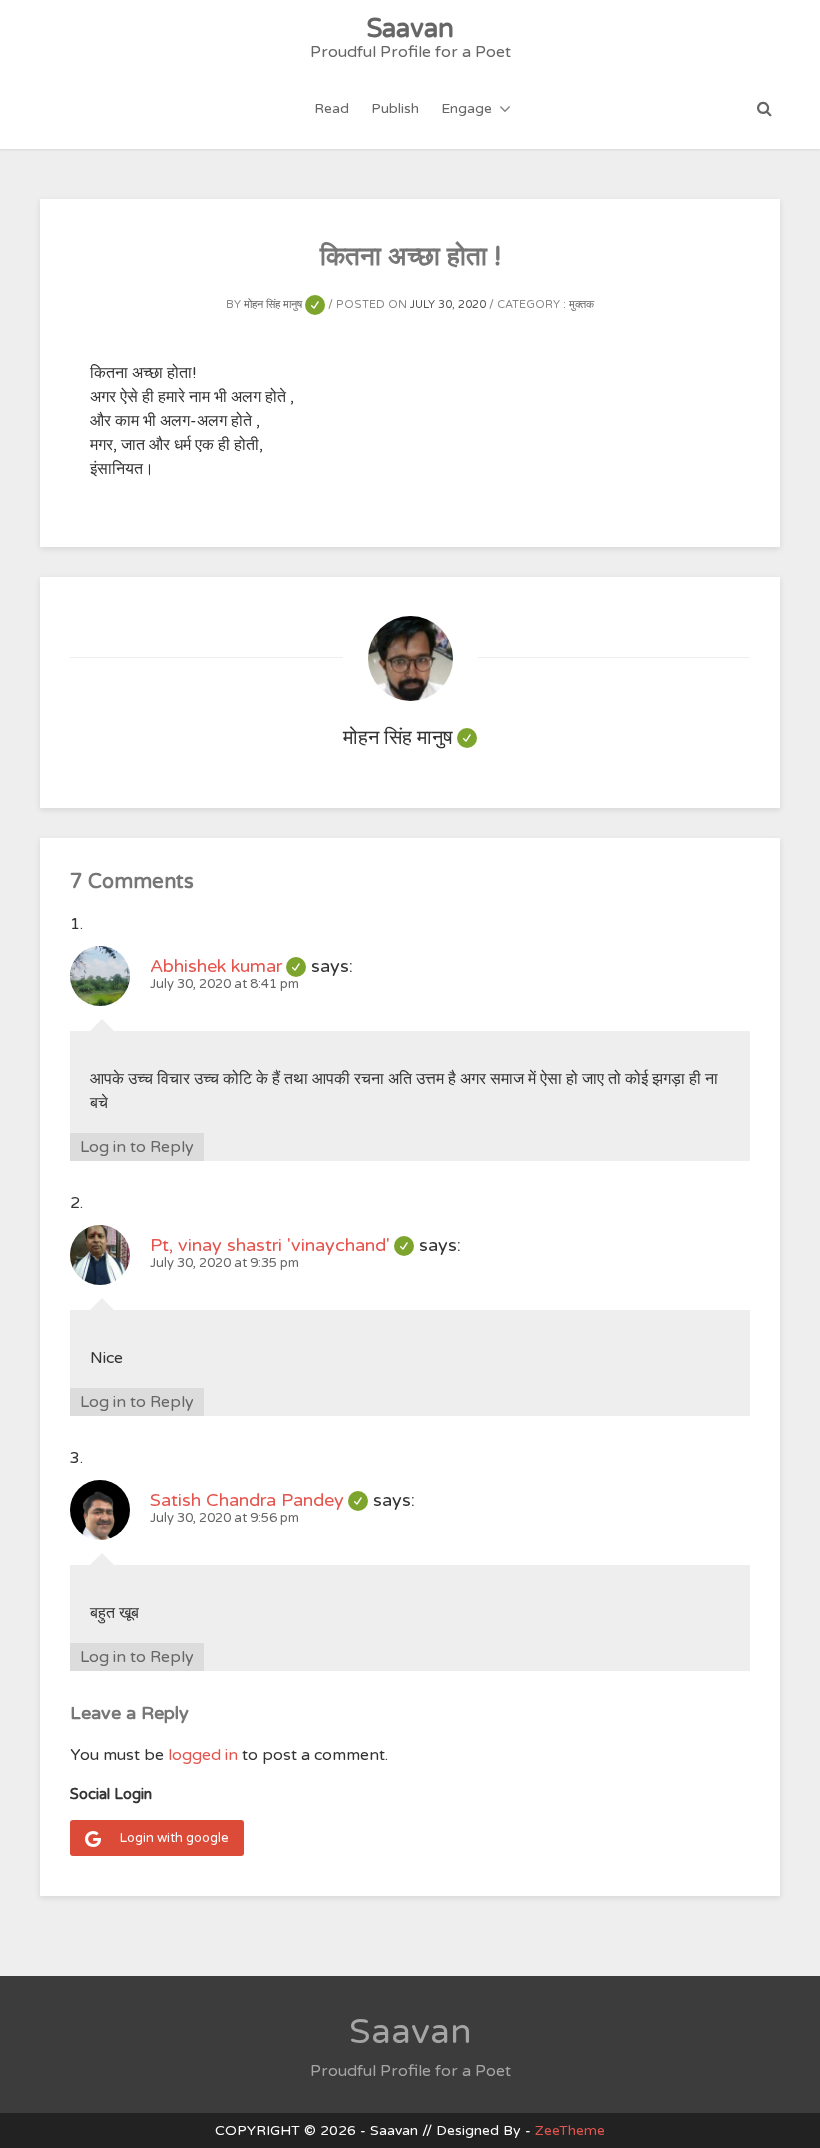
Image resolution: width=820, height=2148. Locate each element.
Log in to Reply (137, 1147)
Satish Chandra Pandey (259, 1500)
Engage (466, 108)
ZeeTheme (570, 2130)
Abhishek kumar (228, 966)
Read (331, 108)
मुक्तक (581, 304)
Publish (395, 108)
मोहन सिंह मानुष (284, 304)
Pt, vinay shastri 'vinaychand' (282, 1245)
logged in (203, 1755)
